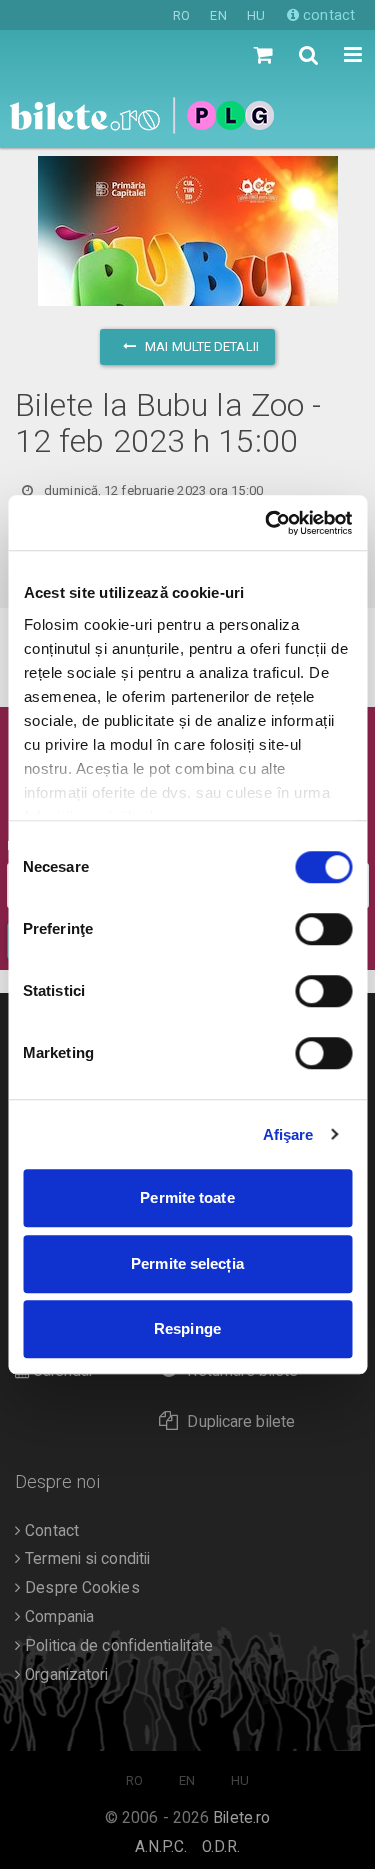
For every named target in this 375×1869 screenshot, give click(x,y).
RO (181, 15)
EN (218, 15)
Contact (50, 1531)
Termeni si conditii (85, 1559)
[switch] (323, 929)
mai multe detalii (200, 346)
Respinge (187, 1328)
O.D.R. (221, 1847)
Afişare (288, 1134)
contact (327, 15)
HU (256, 15)
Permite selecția (187, 1263)
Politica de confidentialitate (117, 1646)
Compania (57, 1617)
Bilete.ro (241, 1818)
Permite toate (187, 1197)
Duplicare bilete (241, 1422)
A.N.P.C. (161, 1847)
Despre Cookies (80, 1588)
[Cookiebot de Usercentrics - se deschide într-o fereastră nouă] (267, 523)
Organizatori (64, 1675)
